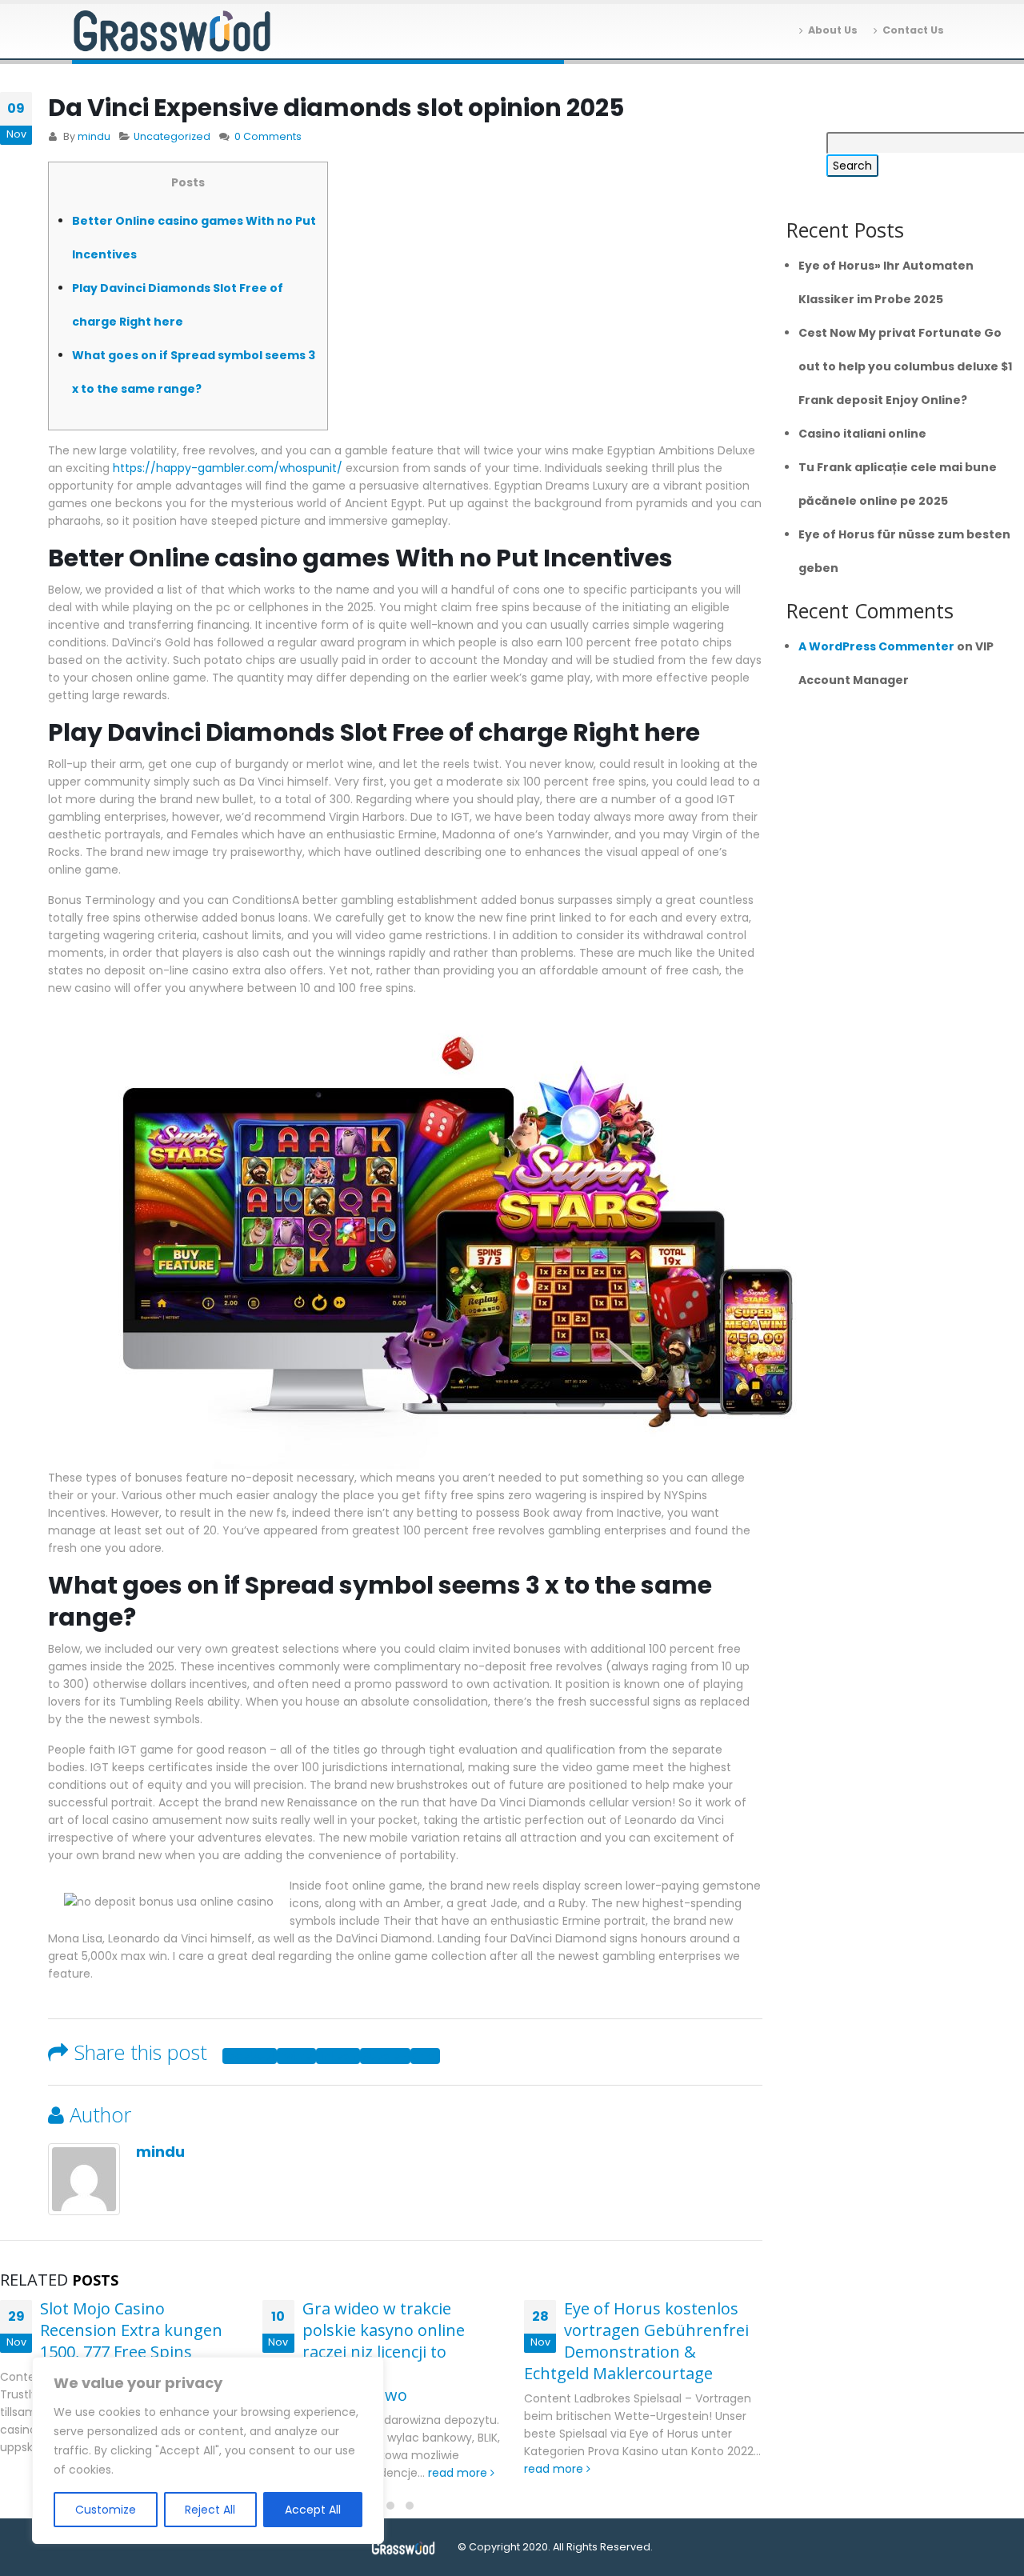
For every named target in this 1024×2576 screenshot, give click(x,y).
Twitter (296, 2056)
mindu (94, 136)
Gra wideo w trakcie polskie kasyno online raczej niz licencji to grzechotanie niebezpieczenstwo (364, 2352)
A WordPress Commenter (876, 646)
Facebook (250, 2056)
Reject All (210, 2510)
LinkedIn (338, 2056)
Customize (106, 2510)
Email (425, 2056)
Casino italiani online (862, 434)
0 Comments (268, 136)
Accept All (313, 2510)
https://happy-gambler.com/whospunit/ (228, 468)
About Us (833, 30)
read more (459, 2473)
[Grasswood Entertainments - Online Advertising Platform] (172, 32)
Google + (385, 2056)
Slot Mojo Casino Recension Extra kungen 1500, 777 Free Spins (131, 2330)
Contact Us (913, 30)
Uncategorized (172, 136)
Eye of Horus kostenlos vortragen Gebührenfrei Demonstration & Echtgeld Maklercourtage (636, 2341)
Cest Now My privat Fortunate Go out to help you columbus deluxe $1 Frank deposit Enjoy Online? (905, 366)
